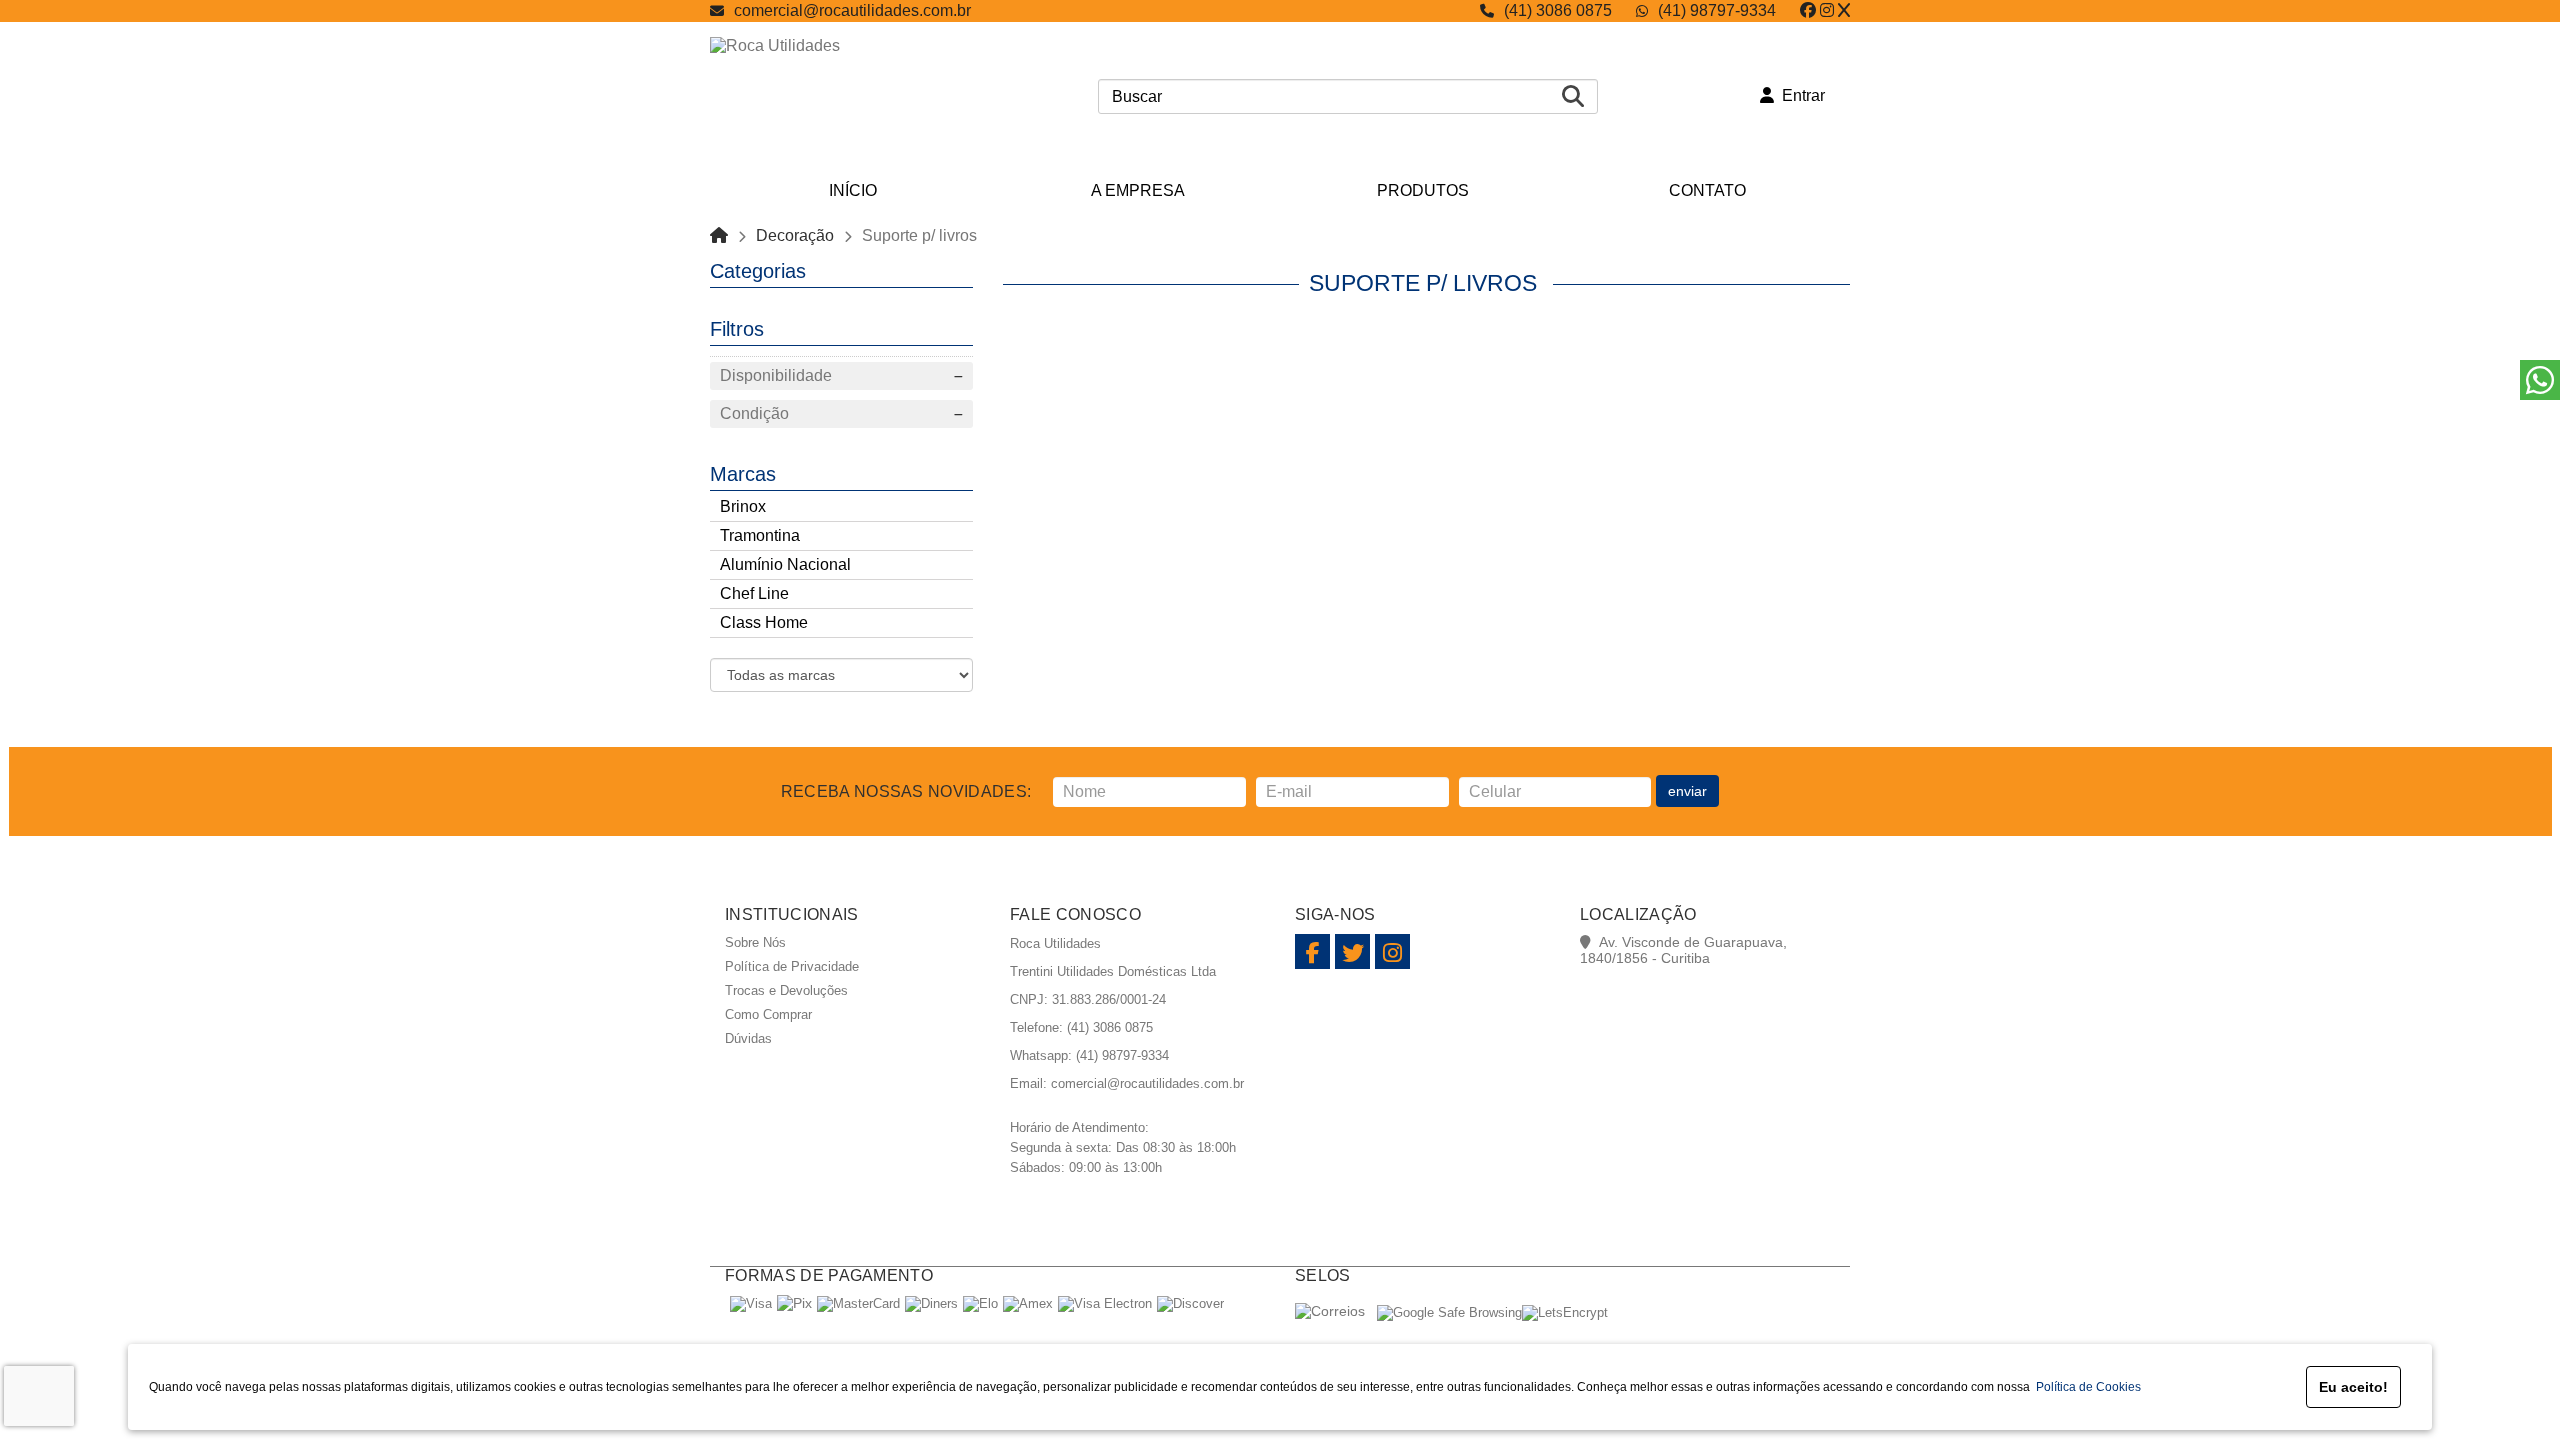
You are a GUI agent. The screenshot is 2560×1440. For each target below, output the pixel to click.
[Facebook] (1808, 10)
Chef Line (754, 593)
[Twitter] (1844, 10)
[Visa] (751, 1303)
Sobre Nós (755, 942)
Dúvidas (748, 1038)
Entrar (1799, 95)
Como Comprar (768, 1014)
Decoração (795, 235)
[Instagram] (1827, 10)
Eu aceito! (2353, 1387)
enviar (1687, 791)
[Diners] (931, 1303)
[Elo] (980, 1303)
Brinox (743, 506)
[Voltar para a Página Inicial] (719, 235)
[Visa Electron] (1105, 1303)
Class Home (764, 622)
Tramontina (760, 535)
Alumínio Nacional (785, 564)
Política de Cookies (2085, 1387)
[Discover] (1190, 1303)
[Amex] (1028, 1303)
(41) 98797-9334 (1717, 10)
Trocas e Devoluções (786, 990)
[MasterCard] (858, 1303)
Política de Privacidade (792, 966)
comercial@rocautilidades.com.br (852, 10)
